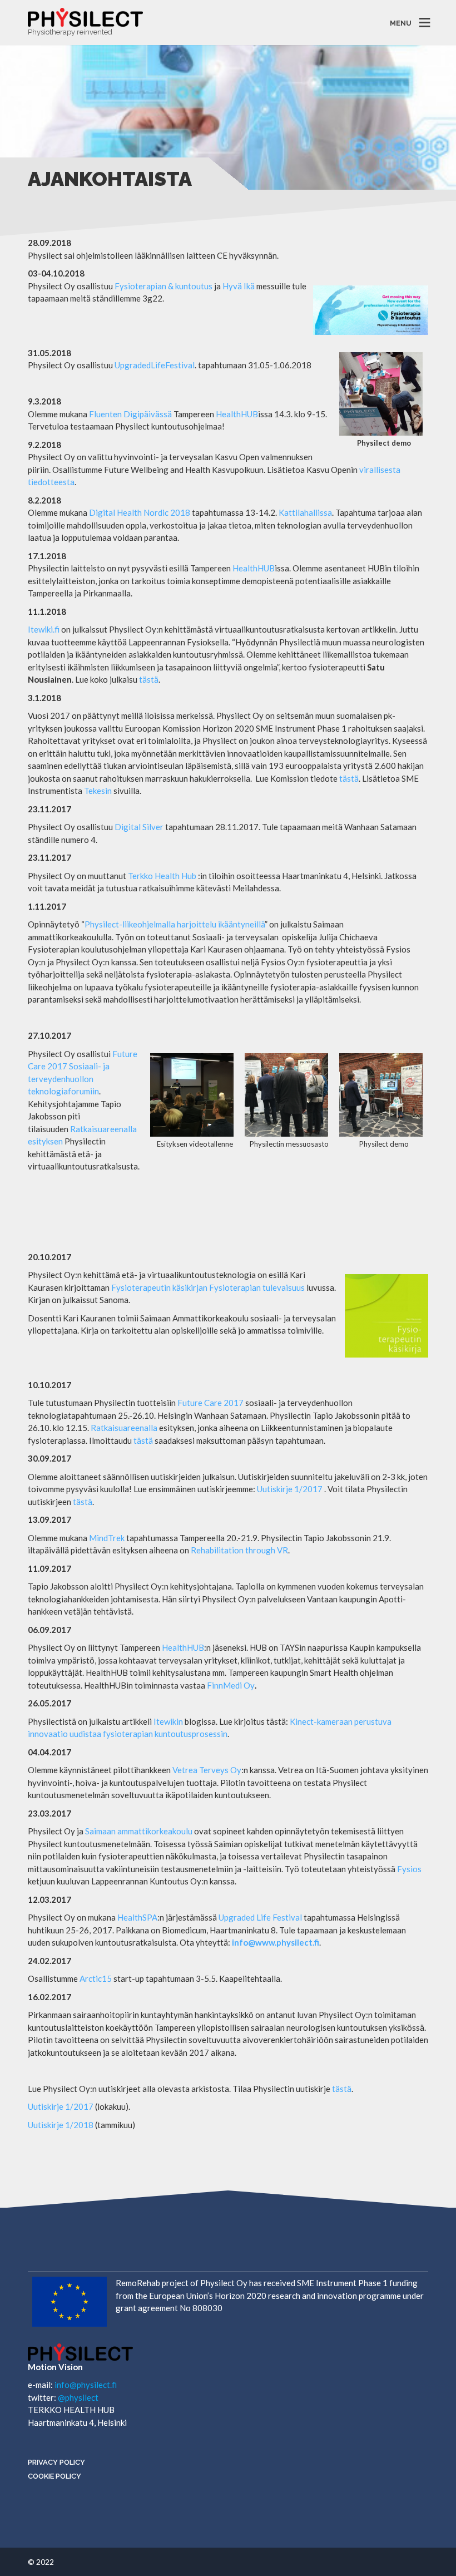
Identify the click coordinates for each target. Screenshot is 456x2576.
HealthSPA (137, 1917)
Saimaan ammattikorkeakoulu (139, 1831)
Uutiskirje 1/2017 (290, 1489)
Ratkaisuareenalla (103, 1129)
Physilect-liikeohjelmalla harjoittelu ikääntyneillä (175, 924)
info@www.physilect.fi (276, 1942)
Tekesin (98, 791)
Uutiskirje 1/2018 (61, 2125)
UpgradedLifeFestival (155, 365)
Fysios (409, 1869)
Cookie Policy (54, 2476)
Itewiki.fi (44, 629)
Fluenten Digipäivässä (130, 414)
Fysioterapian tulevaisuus (257, 1287)
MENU (401, 23)
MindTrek (107, 1538)
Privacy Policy (56, 2462)
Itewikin (168, 1721)
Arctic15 (96, 1978)
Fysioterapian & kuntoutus (163, 286)
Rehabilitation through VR (239, 1550)
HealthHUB (237, 414)
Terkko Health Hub (162, 876)
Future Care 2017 (210, 1403)
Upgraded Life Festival (260, 1917)
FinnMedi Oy (231, 1685)
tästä (149, 679)
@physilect (78, 2397)
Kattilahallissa (305, 512)
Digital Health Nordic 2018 (140, 512)
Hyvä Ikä (239, 286)
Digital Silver (139, 827)
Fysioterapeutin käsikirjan (159, 1287)
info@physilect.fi (86, 2385)
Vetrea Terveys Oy (207, 1770)
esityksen (45, 1141)
